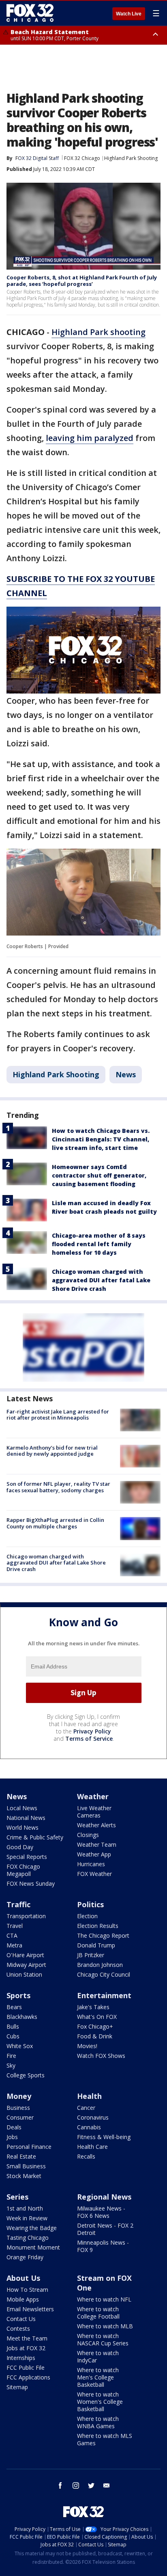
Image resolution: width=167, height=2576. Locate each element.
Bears (14, 2007)
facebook (60, 2485)
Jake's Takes (93, 2007)
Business (18, 2108)
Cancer (86, 2108)
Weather (93, 1796)
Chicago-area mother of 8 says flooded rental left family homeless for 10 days (99, 1244)
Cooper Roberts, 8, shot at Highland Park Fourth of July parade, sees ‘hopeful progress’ (82, 281)
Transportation (26, 1916)
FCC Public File (26, 2367)
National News (26, 1818)
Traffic (18, 1904)
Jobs (12, 2137)
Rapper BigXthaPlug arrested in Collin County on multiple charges (55, 1523)
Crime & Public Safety (35, 1837)
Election (87, 1916)
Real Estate (21, 2156)
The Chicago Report (103, 1935)
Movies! (87, 2046)
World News (22, 1827)
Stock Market (24, 2176)
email (107, 2485)
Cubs (13, 2036)
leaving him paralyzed (90, 438)
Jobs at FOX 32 (26, 2348)
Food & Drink (95, 2036)
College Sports (26, 2075)
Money (19, 2096)
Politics (90, 1904)
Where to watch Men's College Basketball (98, 2377)
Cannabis (89, 2127)
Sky (11, 2065)
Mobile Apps (23, 2299)
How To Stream (27, 2290)
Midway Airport (26, 1965)
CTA (12, 1935)
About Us (23, 2278)
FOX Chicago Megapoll (23, 1870)
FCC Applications (28, 2377)
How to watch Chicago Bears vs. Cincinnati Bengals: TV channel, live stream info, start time (101, 1139)
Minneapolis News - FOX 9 (103, 2246)
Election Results (98, 1926)
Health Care (92, 2147)
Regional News (104, 2197)
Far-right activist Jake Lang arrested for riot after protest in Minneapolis (58, 1415)
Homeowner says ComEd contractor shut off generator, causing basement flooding (99, 1175)
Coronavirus (93, 2117)
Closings (88, 1835)
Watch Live (129, 14)
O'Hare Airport (25, 1955)
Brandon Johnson (100, 1965)
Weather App (94, 1854)
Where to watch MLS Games (105, 2439)
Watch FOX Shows (101, 2056)
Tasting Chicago (28, 2238)
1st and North (25, 2208)
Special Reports (27, 1857)
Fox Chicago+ (95, 2026)
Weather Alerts (96, 1825)
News (126, 1074)
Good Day (20, 1847)
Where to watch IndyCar (98, 2357)
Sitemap (17, 2387)
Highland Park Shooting (131, 158)
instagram (76, 2485)
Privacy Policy (92, 1731)
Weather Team (97, 1844)
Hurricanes (91, 1864)
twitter (91, 2485)
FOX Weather (94, 1874)
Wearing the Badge (32, 2228)
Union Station (24, 1974)
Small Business (26, 2166)
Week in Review (27, 2218)
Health (89, 2096)
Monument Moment (33, 2247)
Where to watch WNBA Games (98, 2422)
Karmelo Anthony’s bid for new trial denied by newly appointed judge (52, 1451)
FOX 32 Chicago (82, 158)
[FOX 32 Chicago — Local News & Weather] (30, 13)
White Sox (20, 2046)
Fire (11, 2056)
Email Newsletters (30, 2309)
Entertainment (104, 1995)
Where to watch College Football (98, 2313)
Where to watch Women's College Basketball (100, 2402)
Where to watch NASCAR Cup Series (103, 2339)
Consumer (20, 2117)
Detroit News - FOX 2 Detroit (105, 2229)
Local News (22, 1808)
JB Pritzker (91, 1955)
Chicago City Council (104, 1974)
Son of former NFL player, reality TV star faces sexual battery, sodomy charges (58, 1487)
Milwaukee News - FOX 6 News (101, 2212)
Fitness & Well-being (104, 2137)
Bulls (13, 2026)
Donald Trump (96, 1945)
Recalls (86, 2156)
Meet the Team (27, 2338)
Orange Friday (25, 2257)
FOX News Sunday (31, 1883)
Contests (18, 2329)
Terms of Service (89, 1739)
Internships (21, 2358)
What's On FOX (97, 2017)
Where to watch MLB (105, 2326)
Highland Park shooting (98, 332)
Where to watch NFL (104, 2299)
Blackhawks (22, 2017)
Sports (18, 1995)
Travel (15, 1926)
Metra (14, 1945)
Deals (14, 2127)
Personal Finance (29, 2147)
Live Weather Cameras (94, 1812)
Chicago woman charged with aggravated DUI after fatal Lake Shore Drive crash (101, 1280)
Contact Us (21, 2319)
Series (17, 2197)
